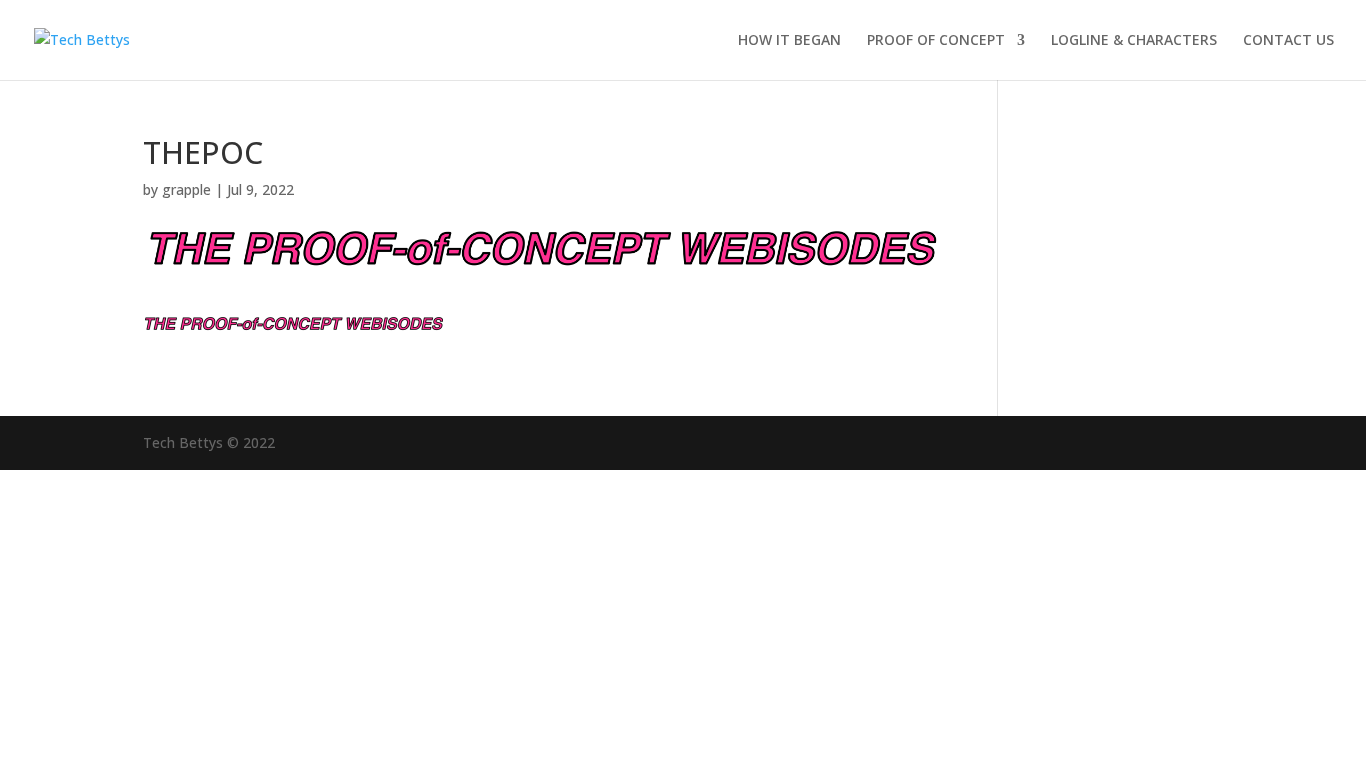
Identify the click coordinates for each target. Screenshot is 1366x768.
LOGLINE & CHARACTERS (1134, 41)
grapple (186, 189)
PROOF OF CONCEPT (936, 41)
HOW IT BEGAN (789, 41)
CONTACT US (1288, 41)
